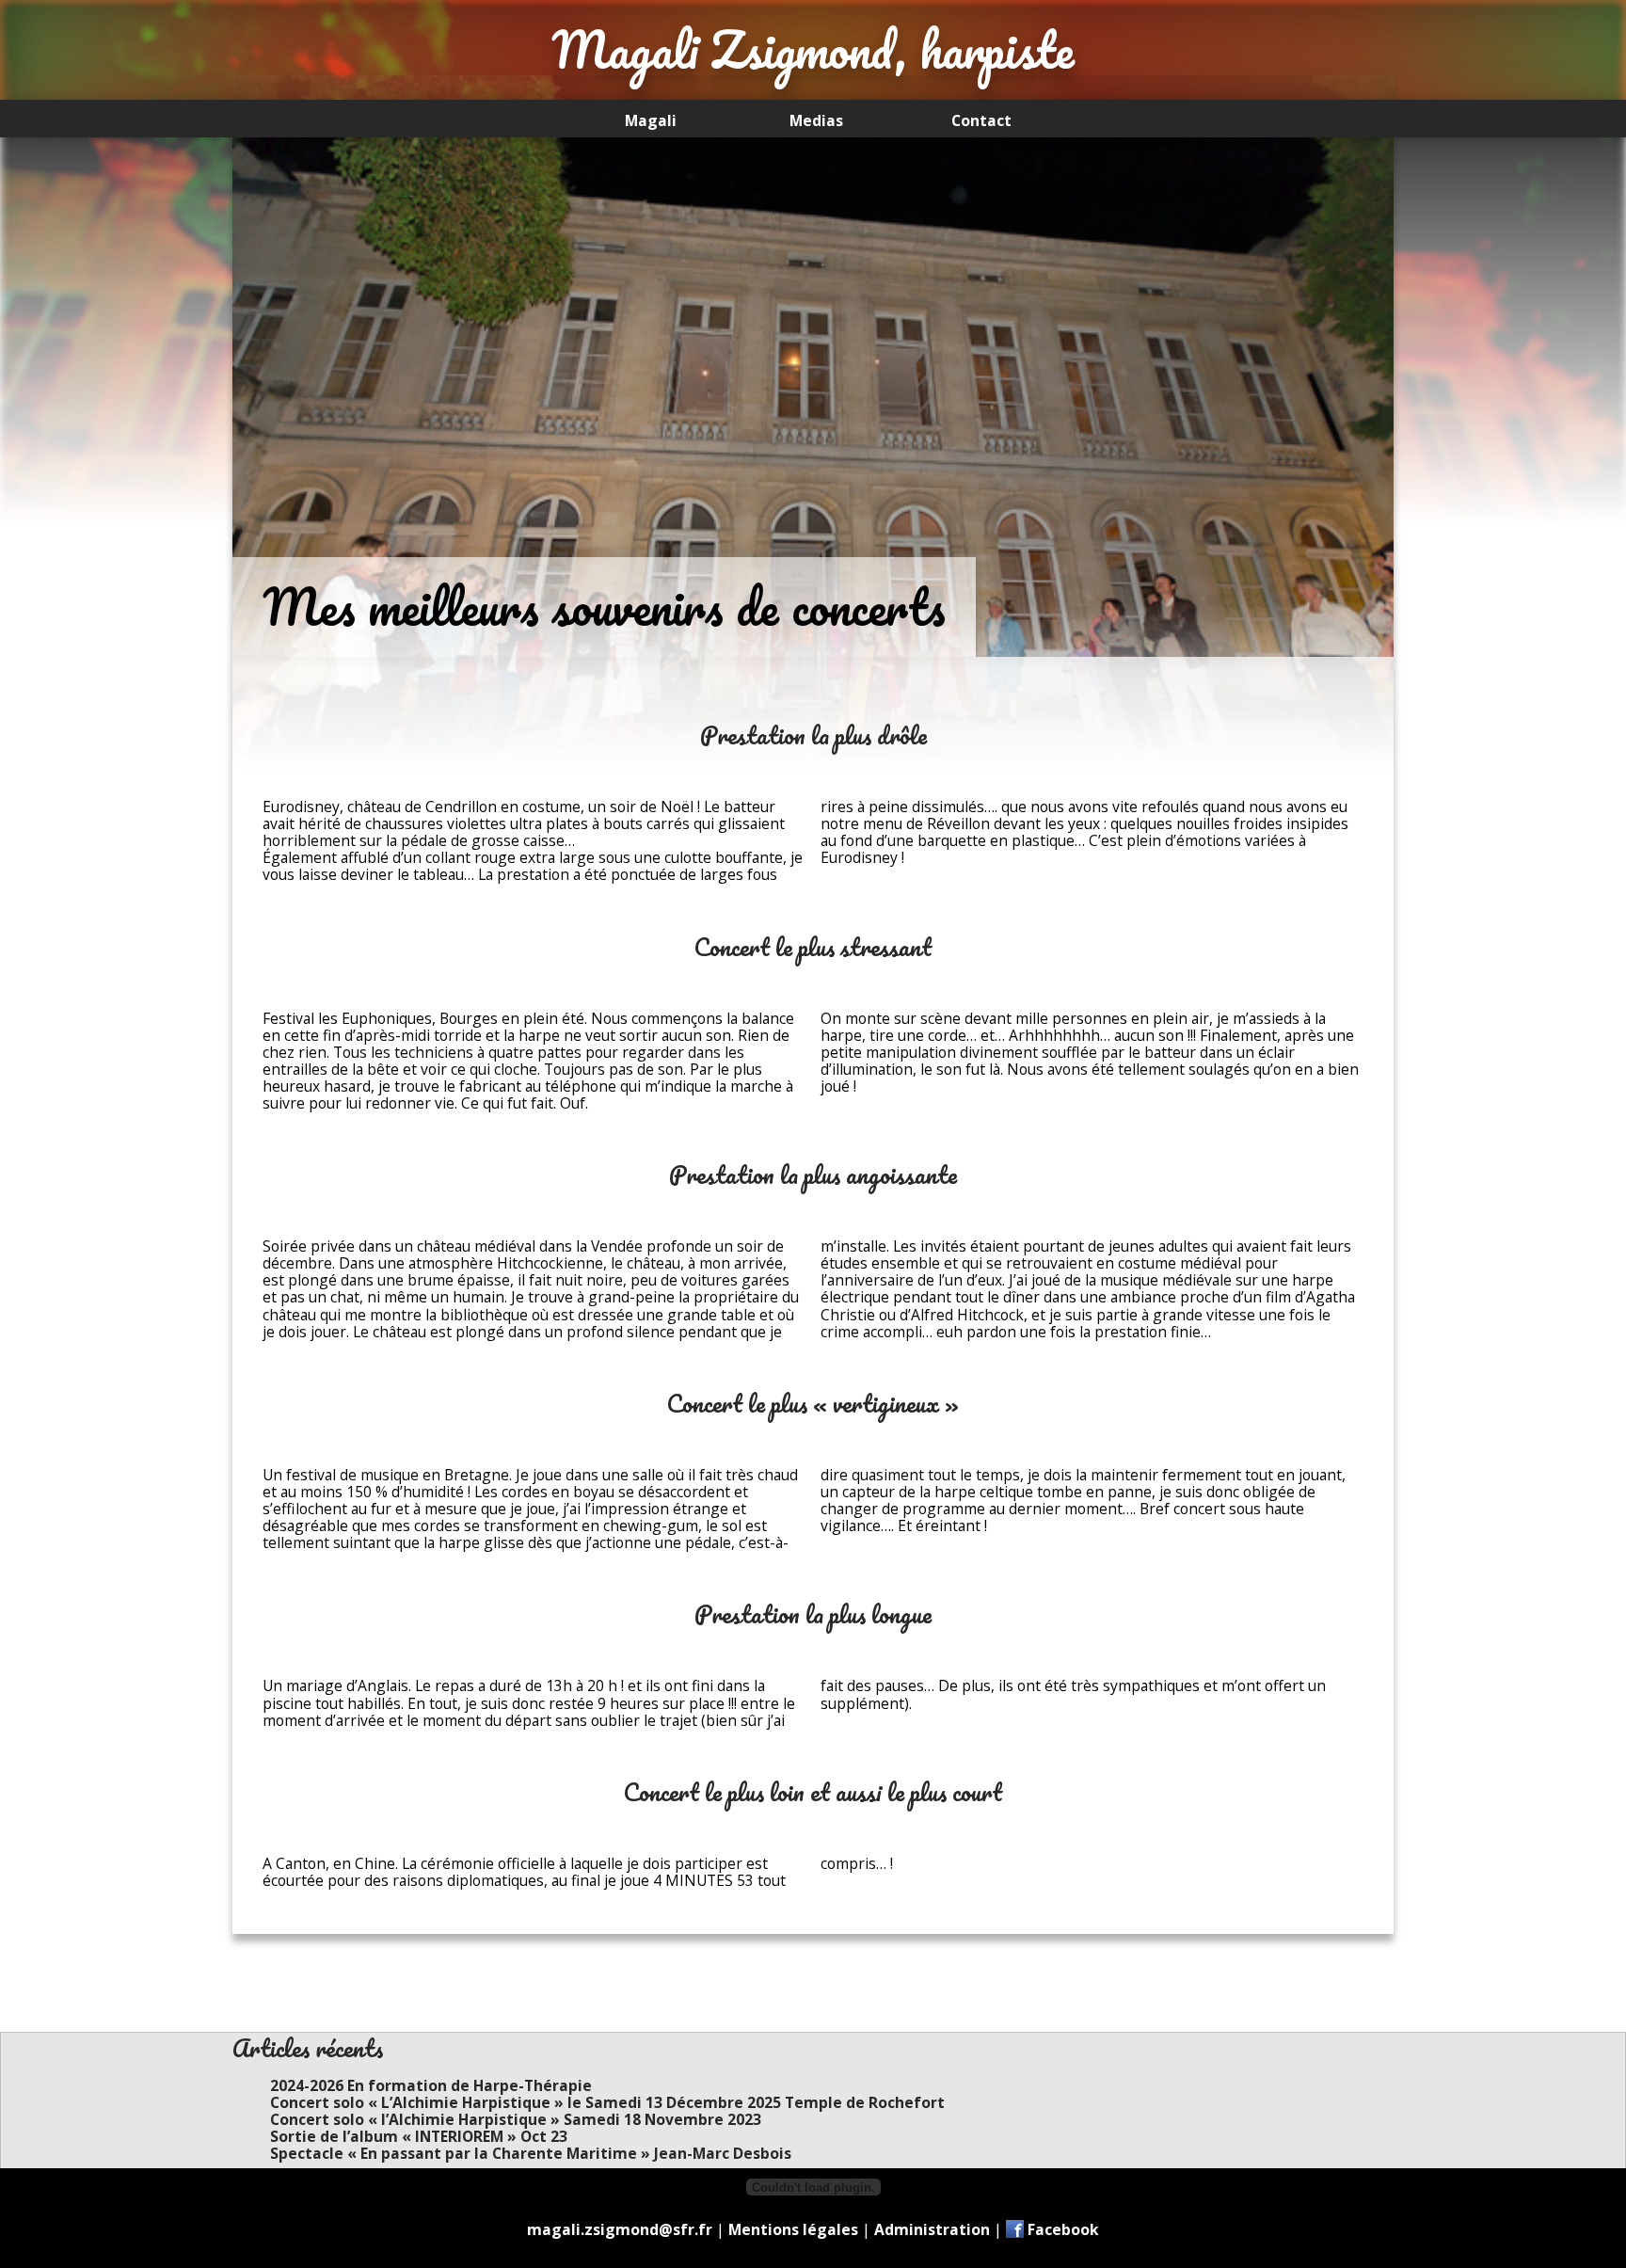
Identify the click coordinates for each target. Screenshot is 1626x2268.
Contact (981, 120)
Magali (651, 120)
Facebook (1063, 2229)
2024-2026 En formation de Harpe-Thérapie (431, 2085)
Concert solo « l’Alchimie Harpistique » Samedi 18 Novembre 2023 (516, 2119)
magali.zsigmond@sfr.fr (620, 2229)
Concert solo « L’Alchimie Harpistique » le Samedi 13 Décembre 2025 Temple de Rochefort (607, 2102)
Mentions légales (793, 2229)
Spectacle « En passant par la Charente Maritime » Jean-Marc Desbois (531, 2153)
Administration (932, 2229)
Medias (816, 120)
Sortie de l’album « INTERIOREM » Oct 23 (419, 2136)
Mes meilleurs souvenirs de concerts (604, 607)
